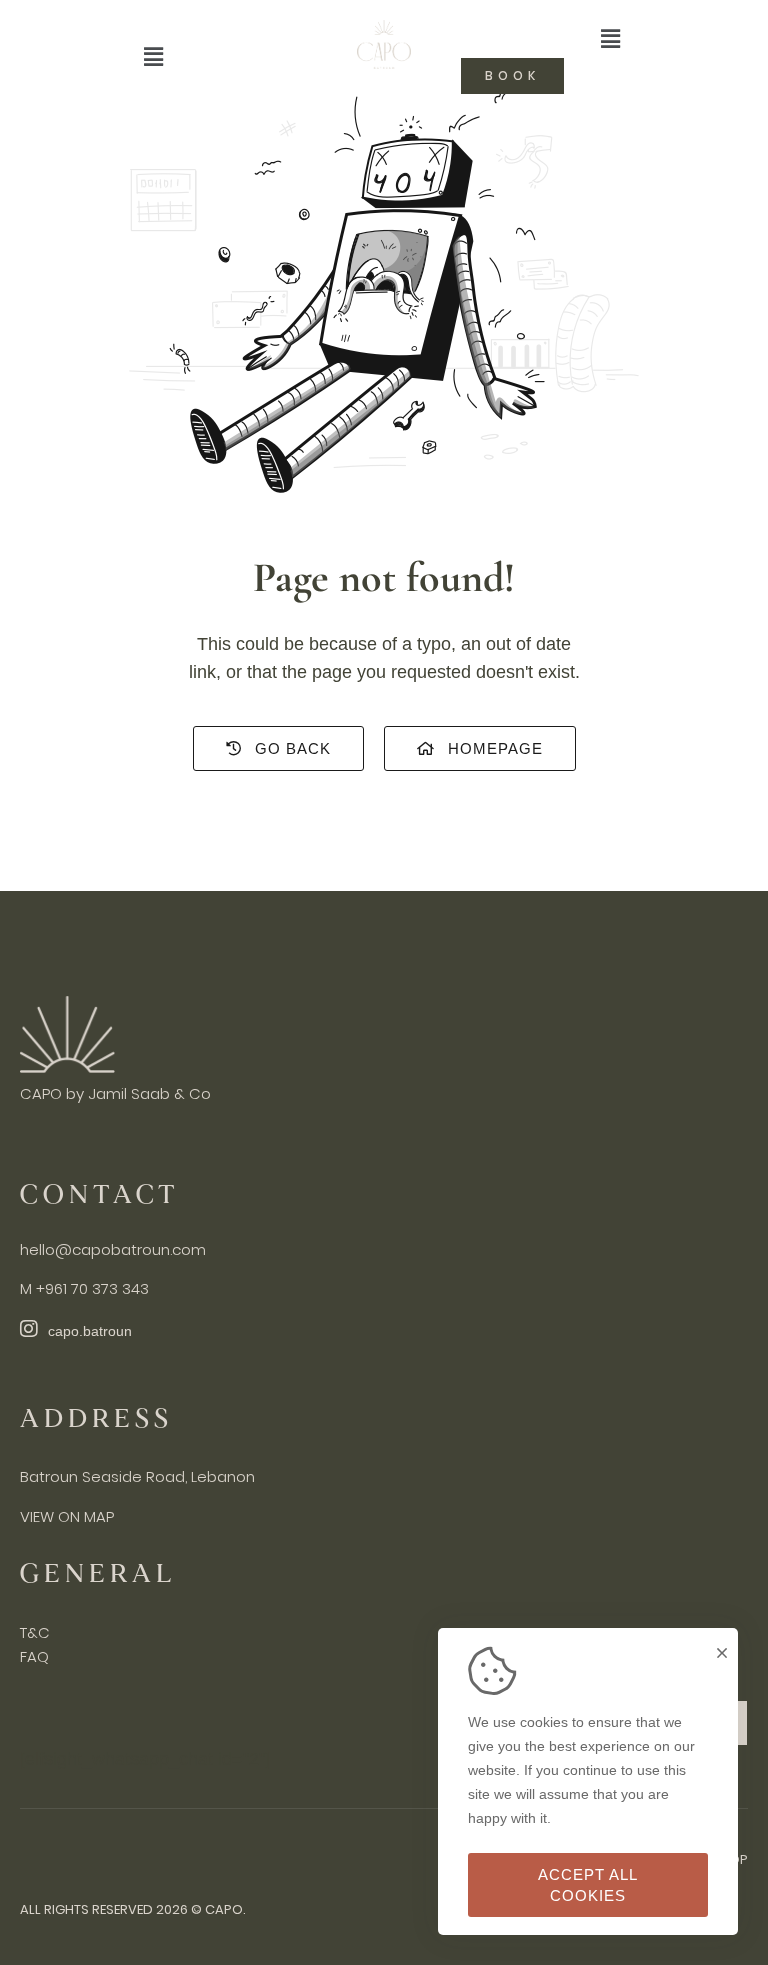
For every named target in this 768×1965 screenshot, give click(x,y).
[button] (153, 57)
